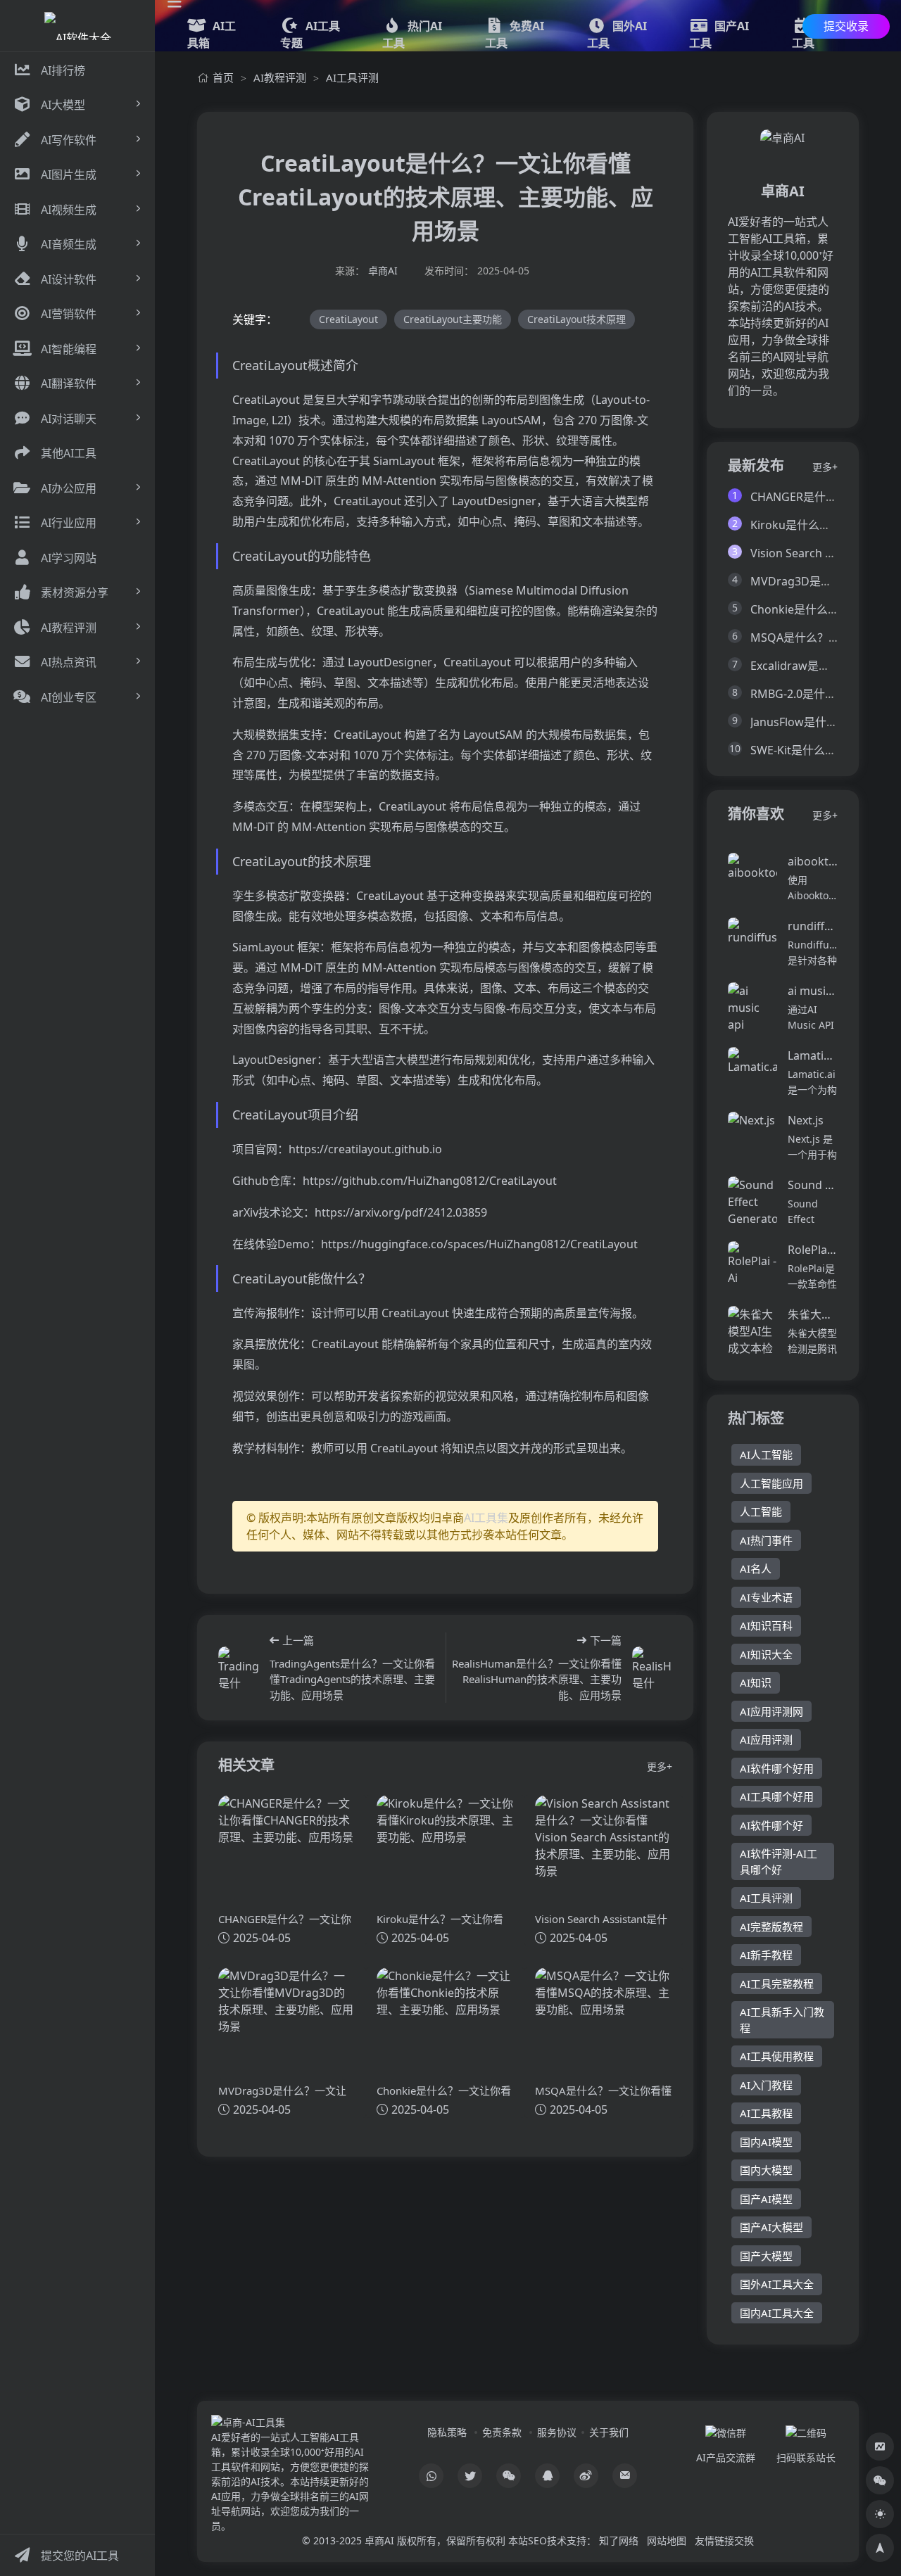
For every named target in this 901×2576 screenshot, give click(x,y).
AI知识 (756, 1682)
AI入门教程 (766, 2085)
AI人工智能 (766, 1454)
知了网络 (619, 2540)
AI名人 (756, 1568)
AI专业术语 (766, 1597)
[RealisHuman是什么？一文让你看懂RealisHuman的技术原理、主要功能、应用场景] (652, 1668)
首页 (223, 77)
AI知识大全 (766, 1654)
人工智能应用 (771, 1483)
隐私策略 (447, 2432)
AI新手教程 (766, 1955)
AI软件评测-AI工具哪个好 (779, 1861)
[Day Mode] (880, 2514)
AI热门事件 (766, 1540)
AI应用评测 (766, 1739)
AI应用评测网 (771, 1711)
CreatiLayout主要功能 (453, 319)
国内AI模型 (766, 2142)
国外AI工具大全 (777, 2284)
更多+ (660, 1766)
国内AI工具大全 (777, 2313)
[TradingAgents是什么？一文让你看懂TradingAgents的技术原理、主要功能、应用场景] (239, 1668)
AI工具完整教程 (777, 1984)
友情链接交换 (724, 2540)
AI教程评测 (280, 77)
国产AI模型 (766, 2199)
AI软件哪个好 (771, 1825)
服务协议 (557, 2432)
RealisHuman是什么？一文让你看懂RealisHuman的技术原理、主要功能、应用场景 (537, 1679)
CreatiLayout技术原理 (576, 319)
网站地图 (667, 2540)
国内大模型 (766, 2170)
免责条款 (502, 2432)
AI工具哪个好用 (777, 1796)
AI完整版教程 (771, 1927)
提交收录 (846, 26)
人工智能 (761, 1511)
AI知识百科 (766, 1625)
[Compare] (880, 2447)
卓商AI (383, 271)
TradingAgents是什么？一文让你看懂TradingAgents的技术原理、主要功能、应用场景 (352, 1679)
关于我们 (609, 2432)
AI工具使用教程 (777, 2056)
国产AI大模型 (771, 2227)
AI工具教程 (766, 2113)
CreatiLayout (348, 319)
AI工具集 (486, 1518)
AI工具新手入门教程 (782, 2020)
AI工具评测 (352, 77)
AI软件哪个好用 (777, 1768)
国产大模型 (766, 2256)
